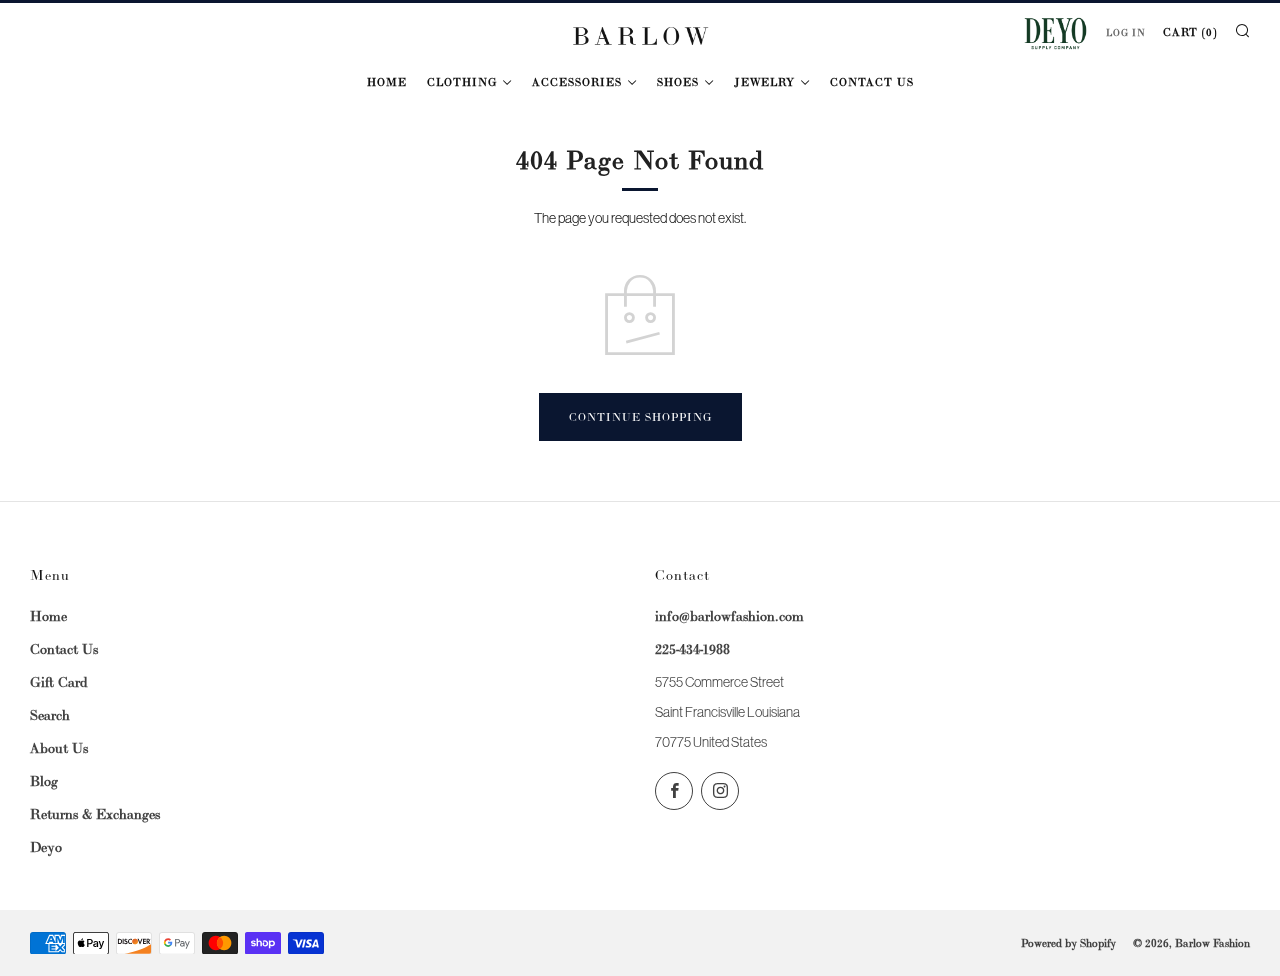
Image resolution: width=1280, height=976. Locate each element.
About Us (59, 748)
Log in (1126, 33)
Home (387, 82)
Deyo (46, 847)
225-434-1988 (692, 649)
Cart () (1190, 32)
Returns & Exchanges (95, 814)
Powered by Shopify (1068, 943)
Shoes (678, 82)
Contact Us (872, 82)
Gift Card (59, 682)
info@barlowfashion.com (729, 616)
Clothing (462, 82)
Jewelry (764, 82)
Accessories (577, 82)
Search (50, 715)
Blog (44, 781)
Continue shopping (640, 417)
